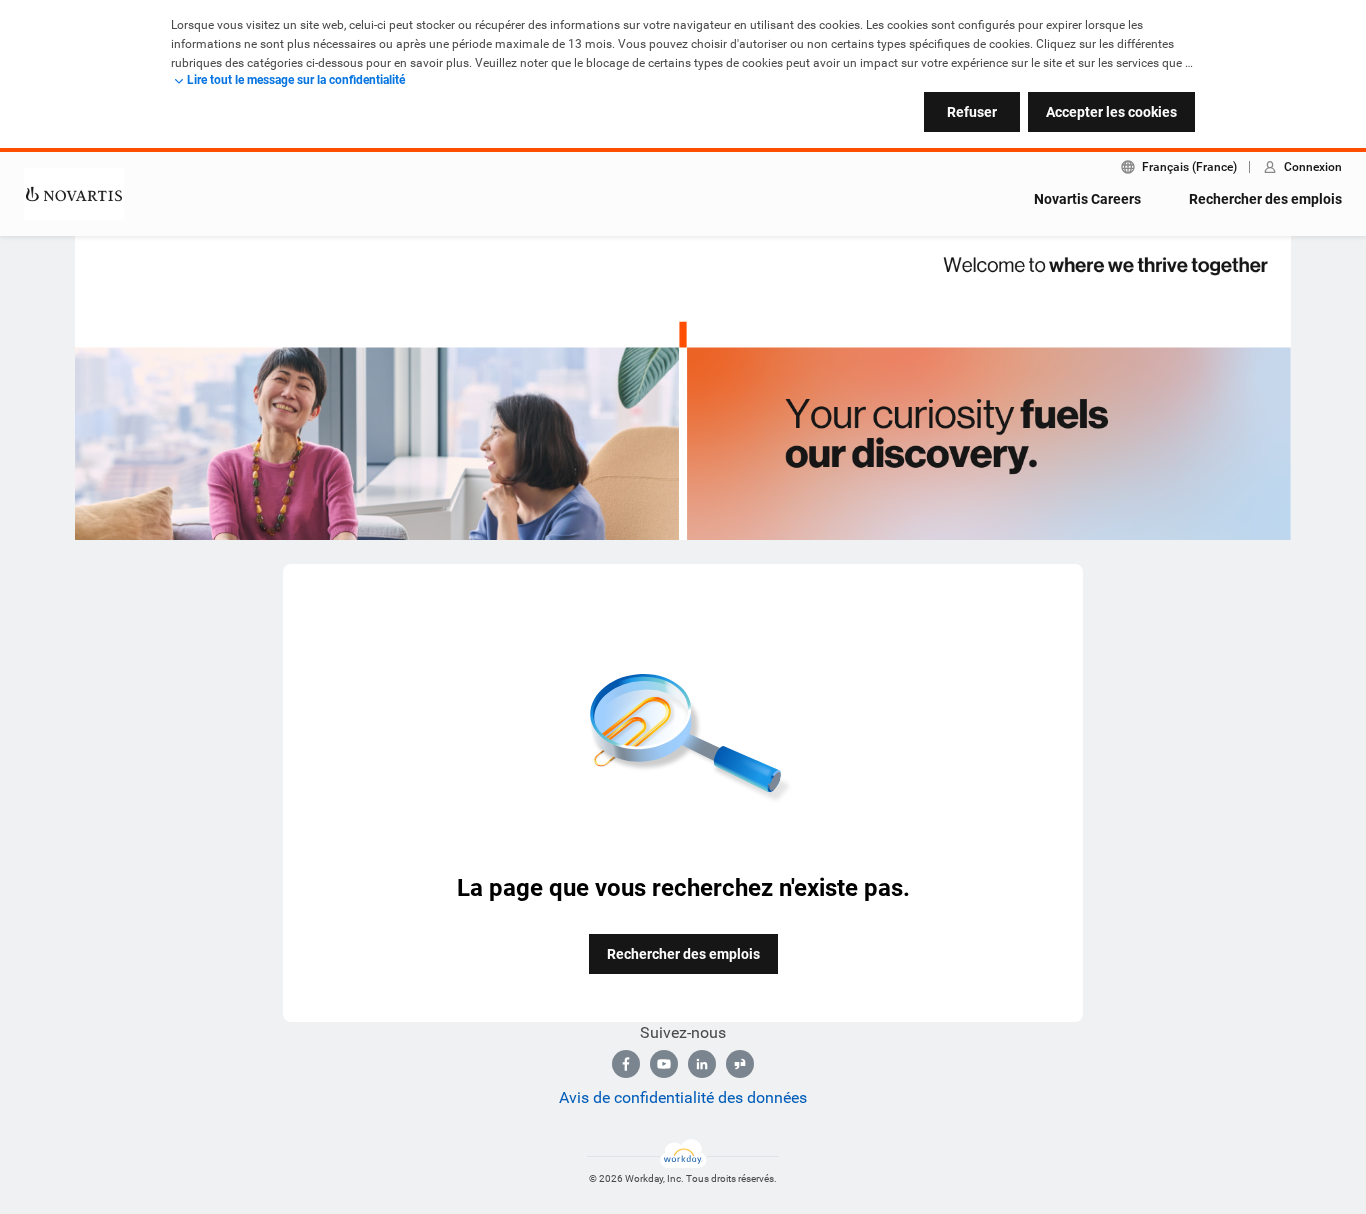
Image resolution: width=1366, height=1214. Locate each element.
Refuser (972, 112)
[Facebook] (626, 1064)
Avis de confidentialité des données (683, 1097)
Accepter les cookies (1111, 112)
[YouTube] (664, 1064)
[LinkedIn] (702, 1064)
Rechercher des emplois (1265, 199)
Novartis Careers (1087, 199)
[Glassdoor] (740, 1064)
